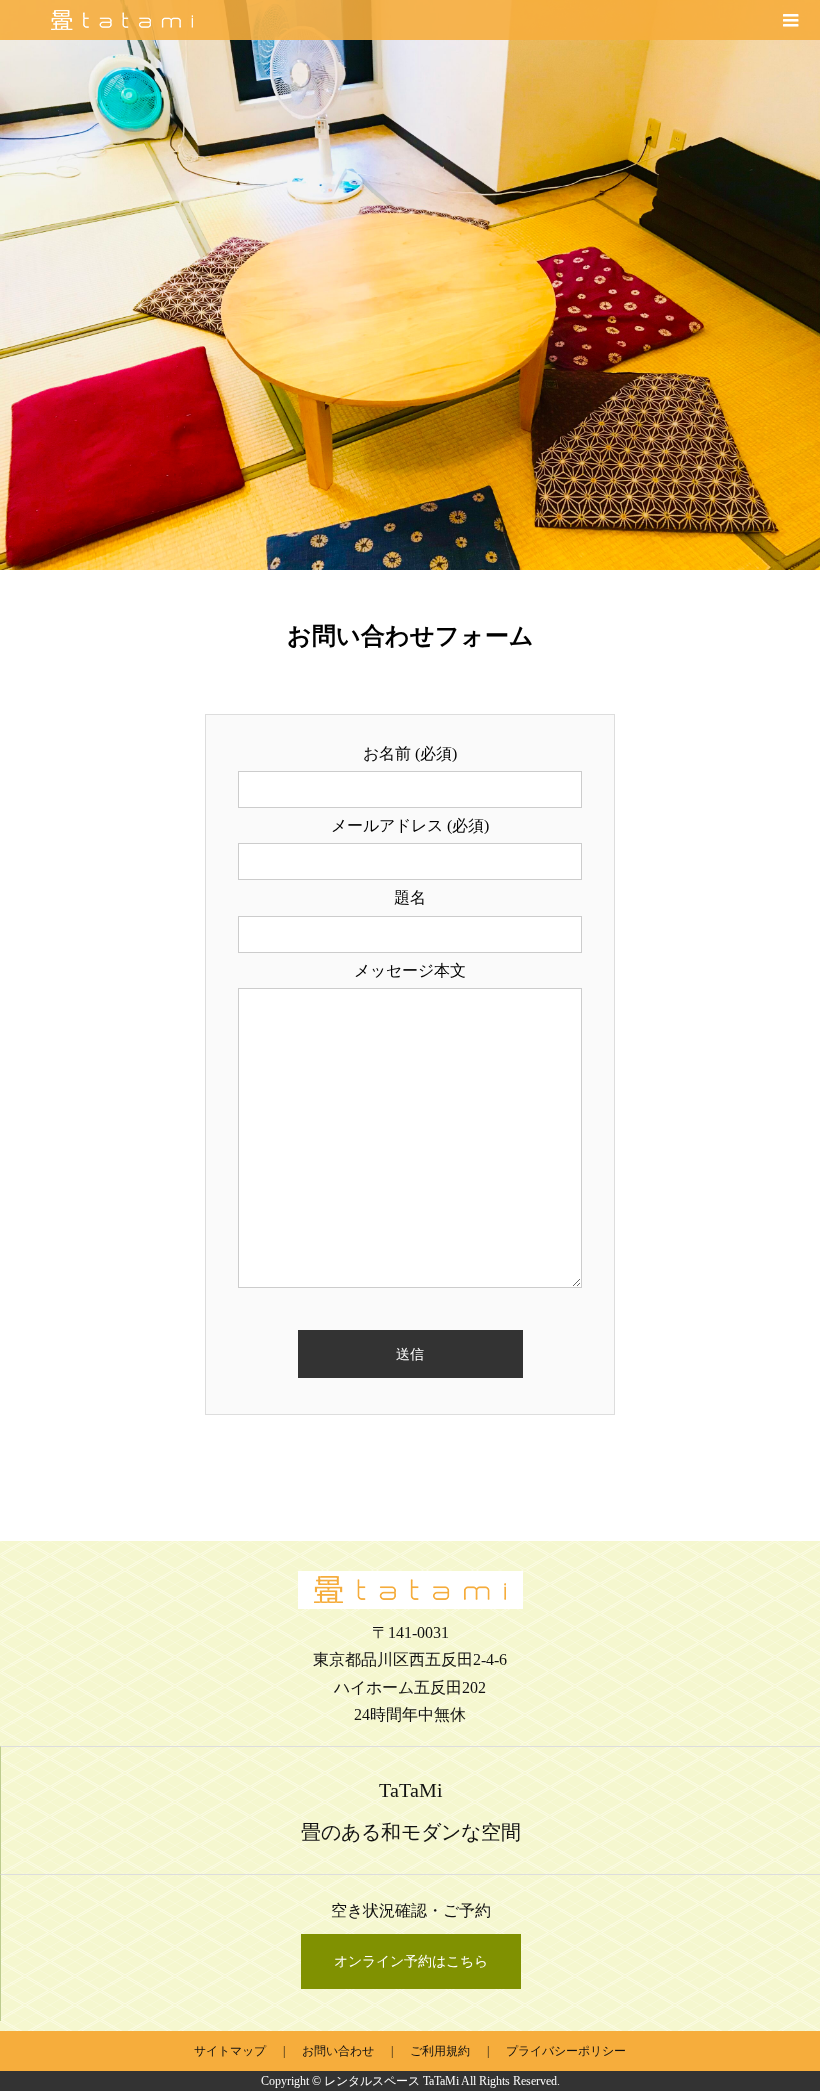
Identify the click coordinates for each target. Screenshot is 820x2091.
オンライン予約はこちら (411, 1961)
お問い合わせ (338, 2051)
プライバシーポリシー (566, 2051)
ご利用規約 (440, 2051)
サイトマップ (230, 2051)
